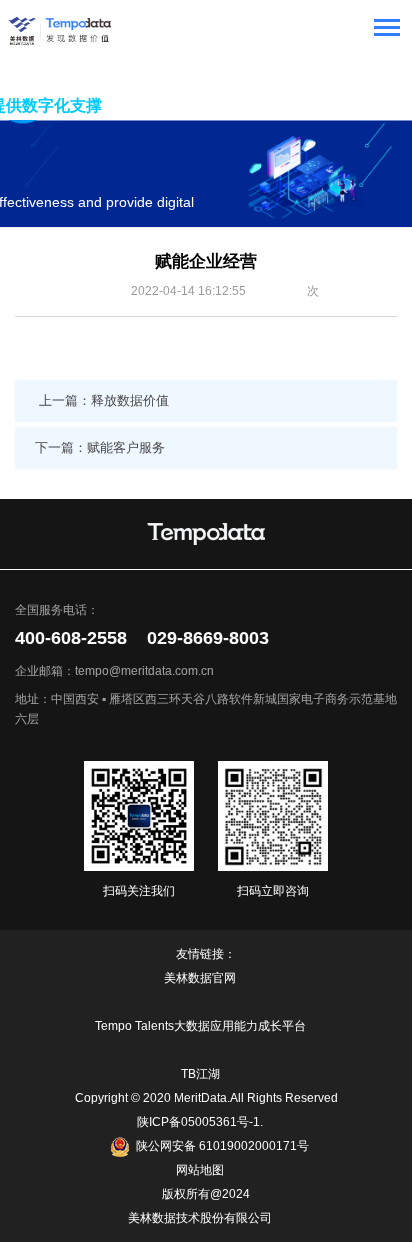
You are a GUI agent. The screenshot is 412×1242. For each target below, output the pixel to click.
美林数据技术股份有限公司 (200, 1218)
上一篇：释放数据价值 (104, 400)
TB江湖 (200, 1074)
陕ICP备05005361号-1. (200, 1122)
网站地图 (200, 1170)
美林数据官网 (200, 978)
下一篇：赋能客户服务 (100, 447)
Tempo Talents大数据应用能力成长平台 (200, 1026)
